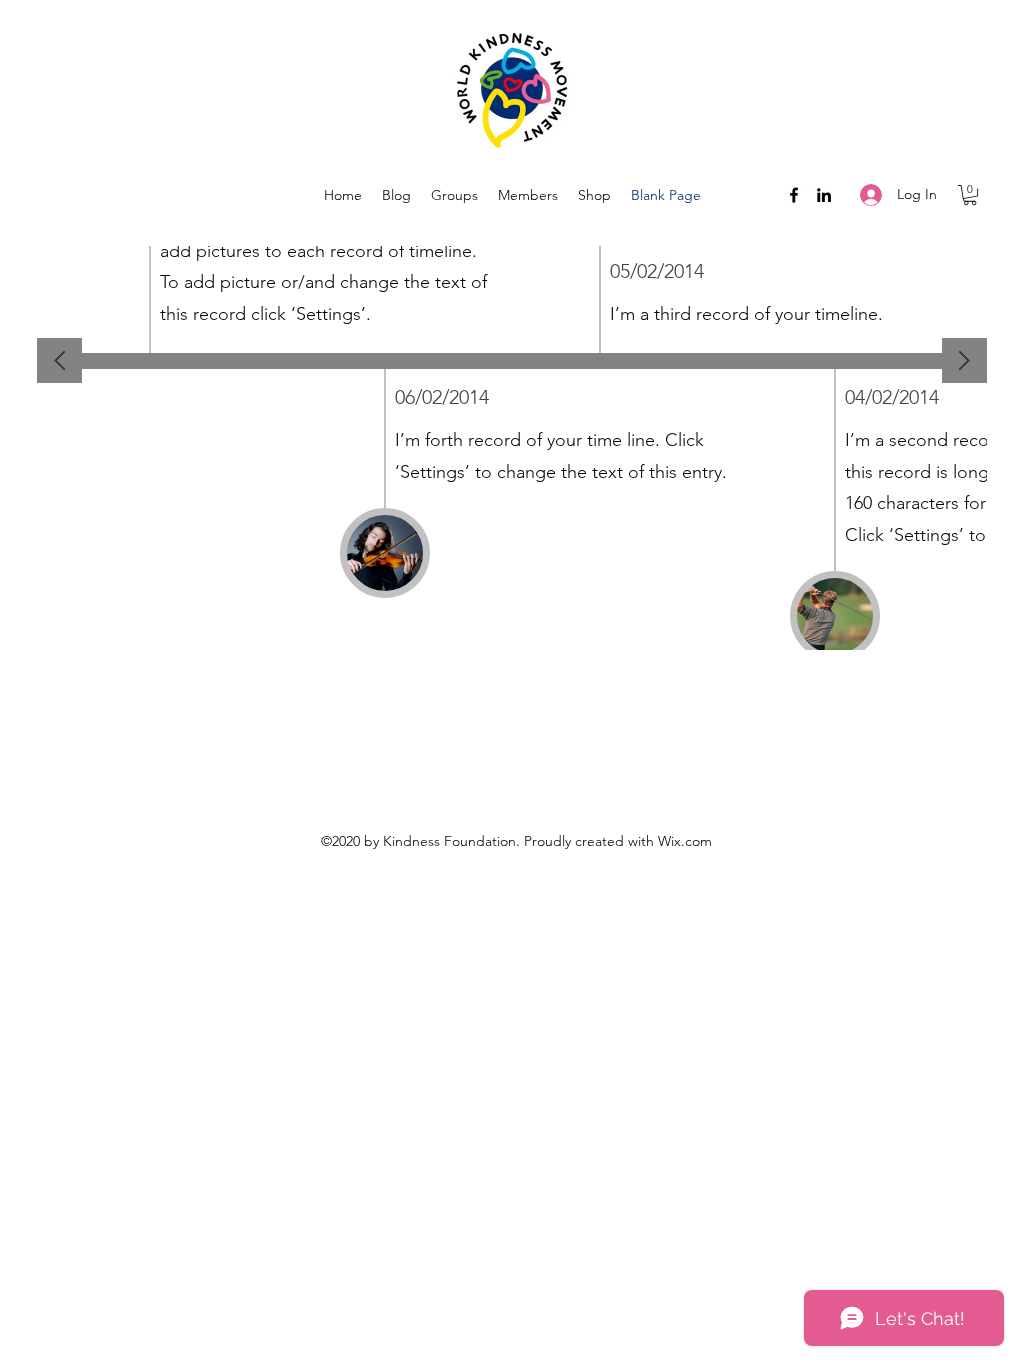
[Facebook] (794, 195)
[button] (970, 195)
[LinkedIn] (824, 195)
